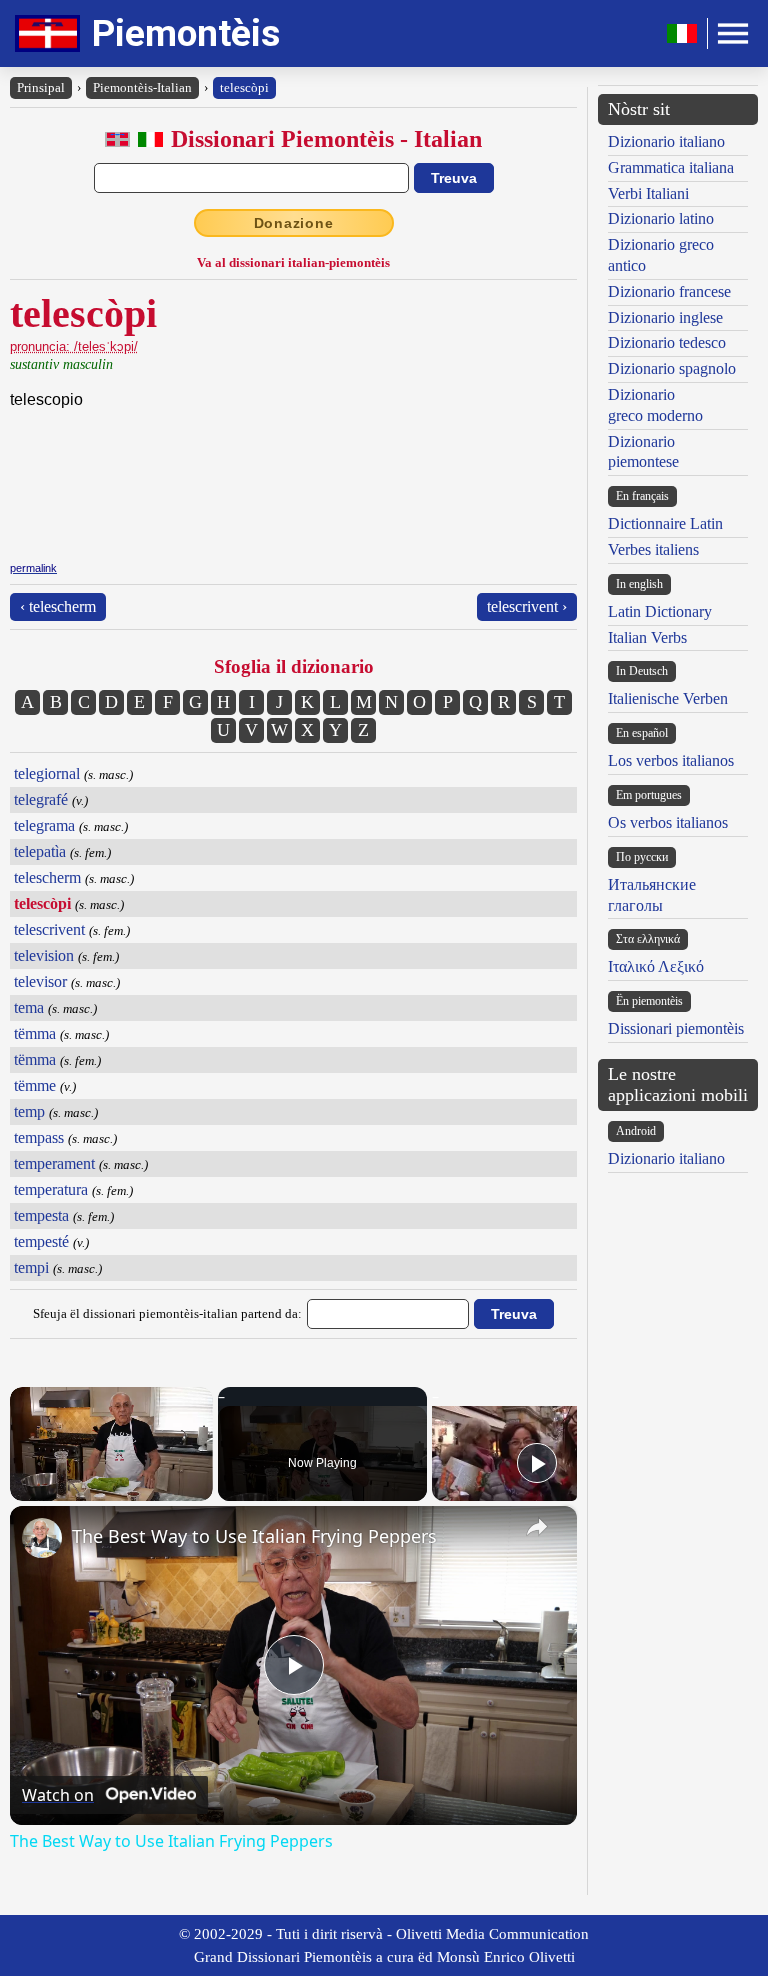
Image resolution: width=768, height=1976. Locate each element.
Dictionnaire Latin (665, 523)
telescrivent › (527, 606)
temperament (54, 1163)
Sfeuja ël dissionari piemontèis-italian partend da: (167, 1313)
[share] (537, 1527)
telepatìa (40, 851)
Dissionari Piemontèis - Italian (326, 139)
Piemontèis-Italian (142, 87)
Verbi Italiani (648, 193)
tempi (31, 1267)
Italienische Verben (668, 698)
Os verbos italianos (668, 822)
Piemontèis (186, 33)
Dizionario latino (661, 218)
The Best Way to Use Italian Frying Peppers (254, 1536)
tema (29, 1007)
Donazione (294, 223)
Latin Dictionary (660, 611)
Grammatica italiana (671, 167)
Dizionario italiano (666, 141)
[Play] (537, 1463)
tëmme (35, 1085)
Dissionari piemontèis (676, 1028)
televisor (40, 981)
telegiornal (47, 773)
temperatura (51, 1189)
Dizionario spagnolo (672, 368)
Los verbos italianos (671, 760)
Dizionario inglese (665, 317)
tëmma (35, 1033)
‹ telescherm (58, 606)
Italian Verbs (647, 637)
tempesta (41, 1215)
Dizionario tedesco (667, 342)
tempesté (41, 1241)
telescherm (47, 877)
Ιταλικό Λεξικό (656, 966)
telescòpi (244, 87)
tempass (39, 1137)
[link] (42, 1538)
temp (29, 1111)
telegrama (44, 825)
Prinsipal (41, 87)
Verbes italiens (653, 549)
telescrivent (49, 929)
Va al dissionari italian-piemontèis (293, 262)
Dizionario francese (669, 291)
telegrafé (41, 799)
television (44, 955)
